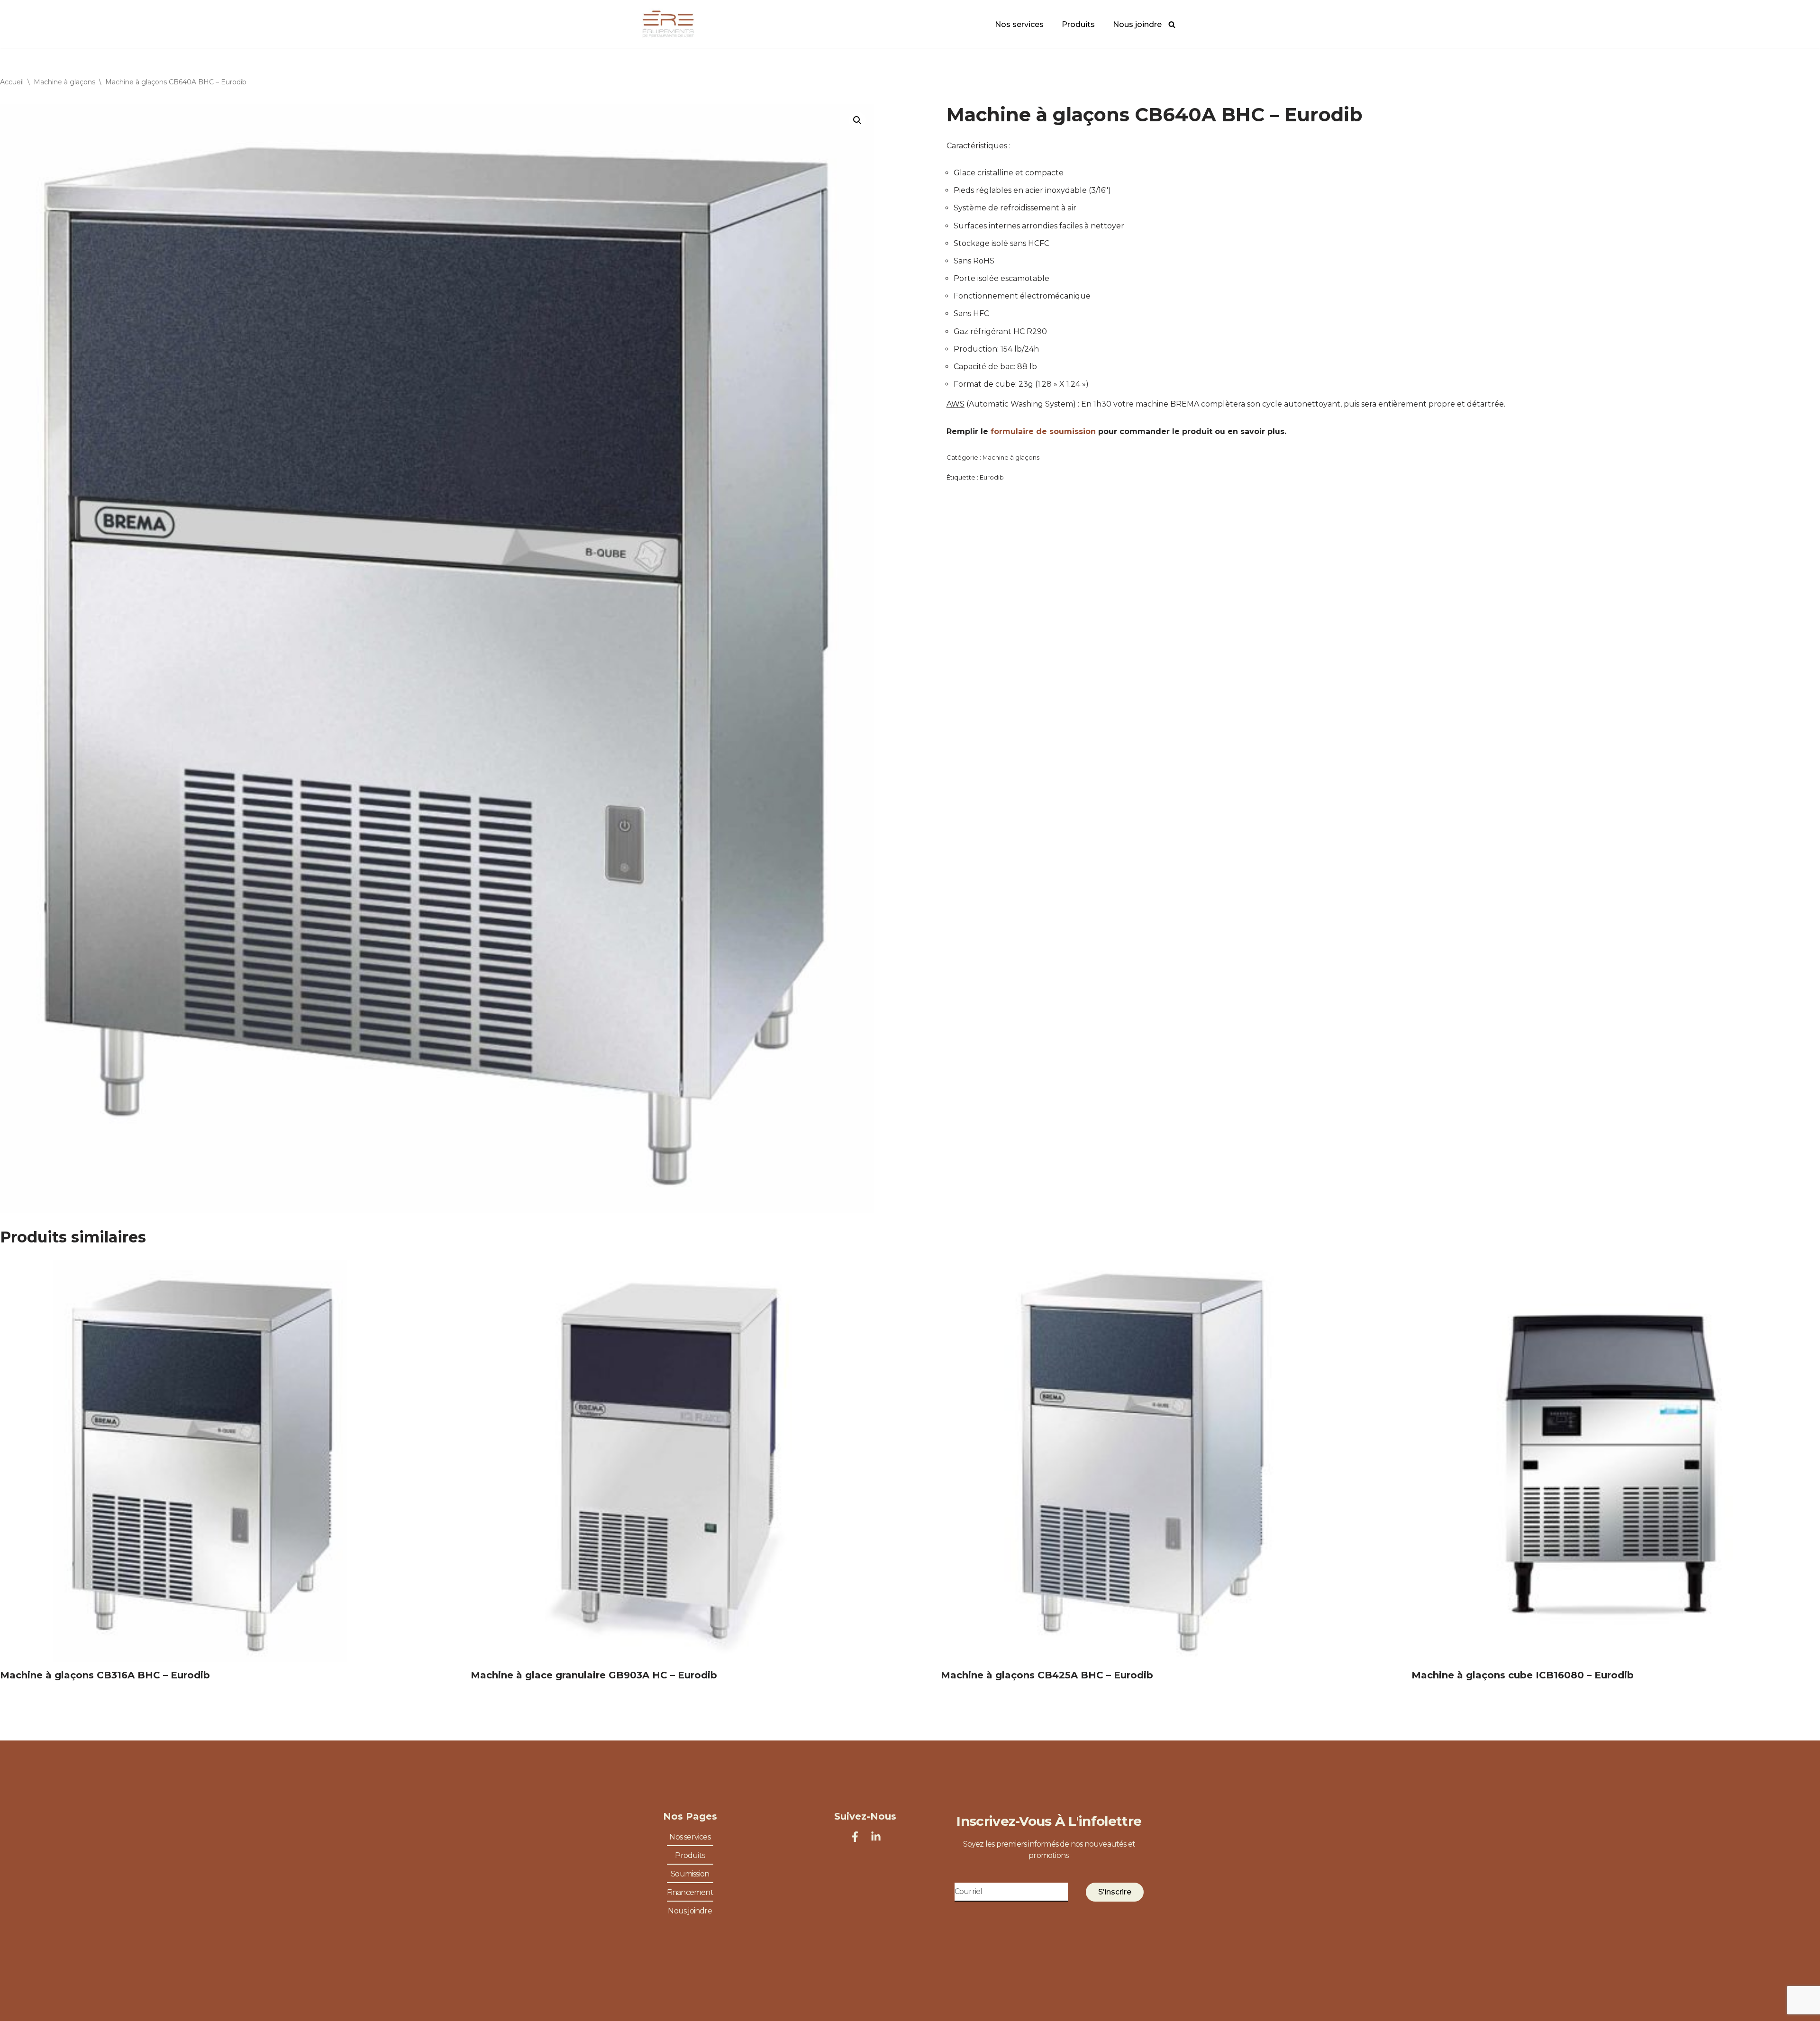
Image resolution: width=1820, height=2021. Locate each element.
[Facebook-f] (855, 1837)
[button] (857, 120)
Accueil (12, 82)
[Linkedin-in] (876, 1837)
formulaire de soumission (1043, 431)
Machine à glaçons (64, 82)
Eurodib (992, 477)
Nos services (1019, 24)
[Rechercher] (1172, 24)
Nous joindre (1137, 24)
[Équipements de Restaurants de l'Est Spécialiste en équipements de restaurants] (668, 24)
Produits (1078, 24)
